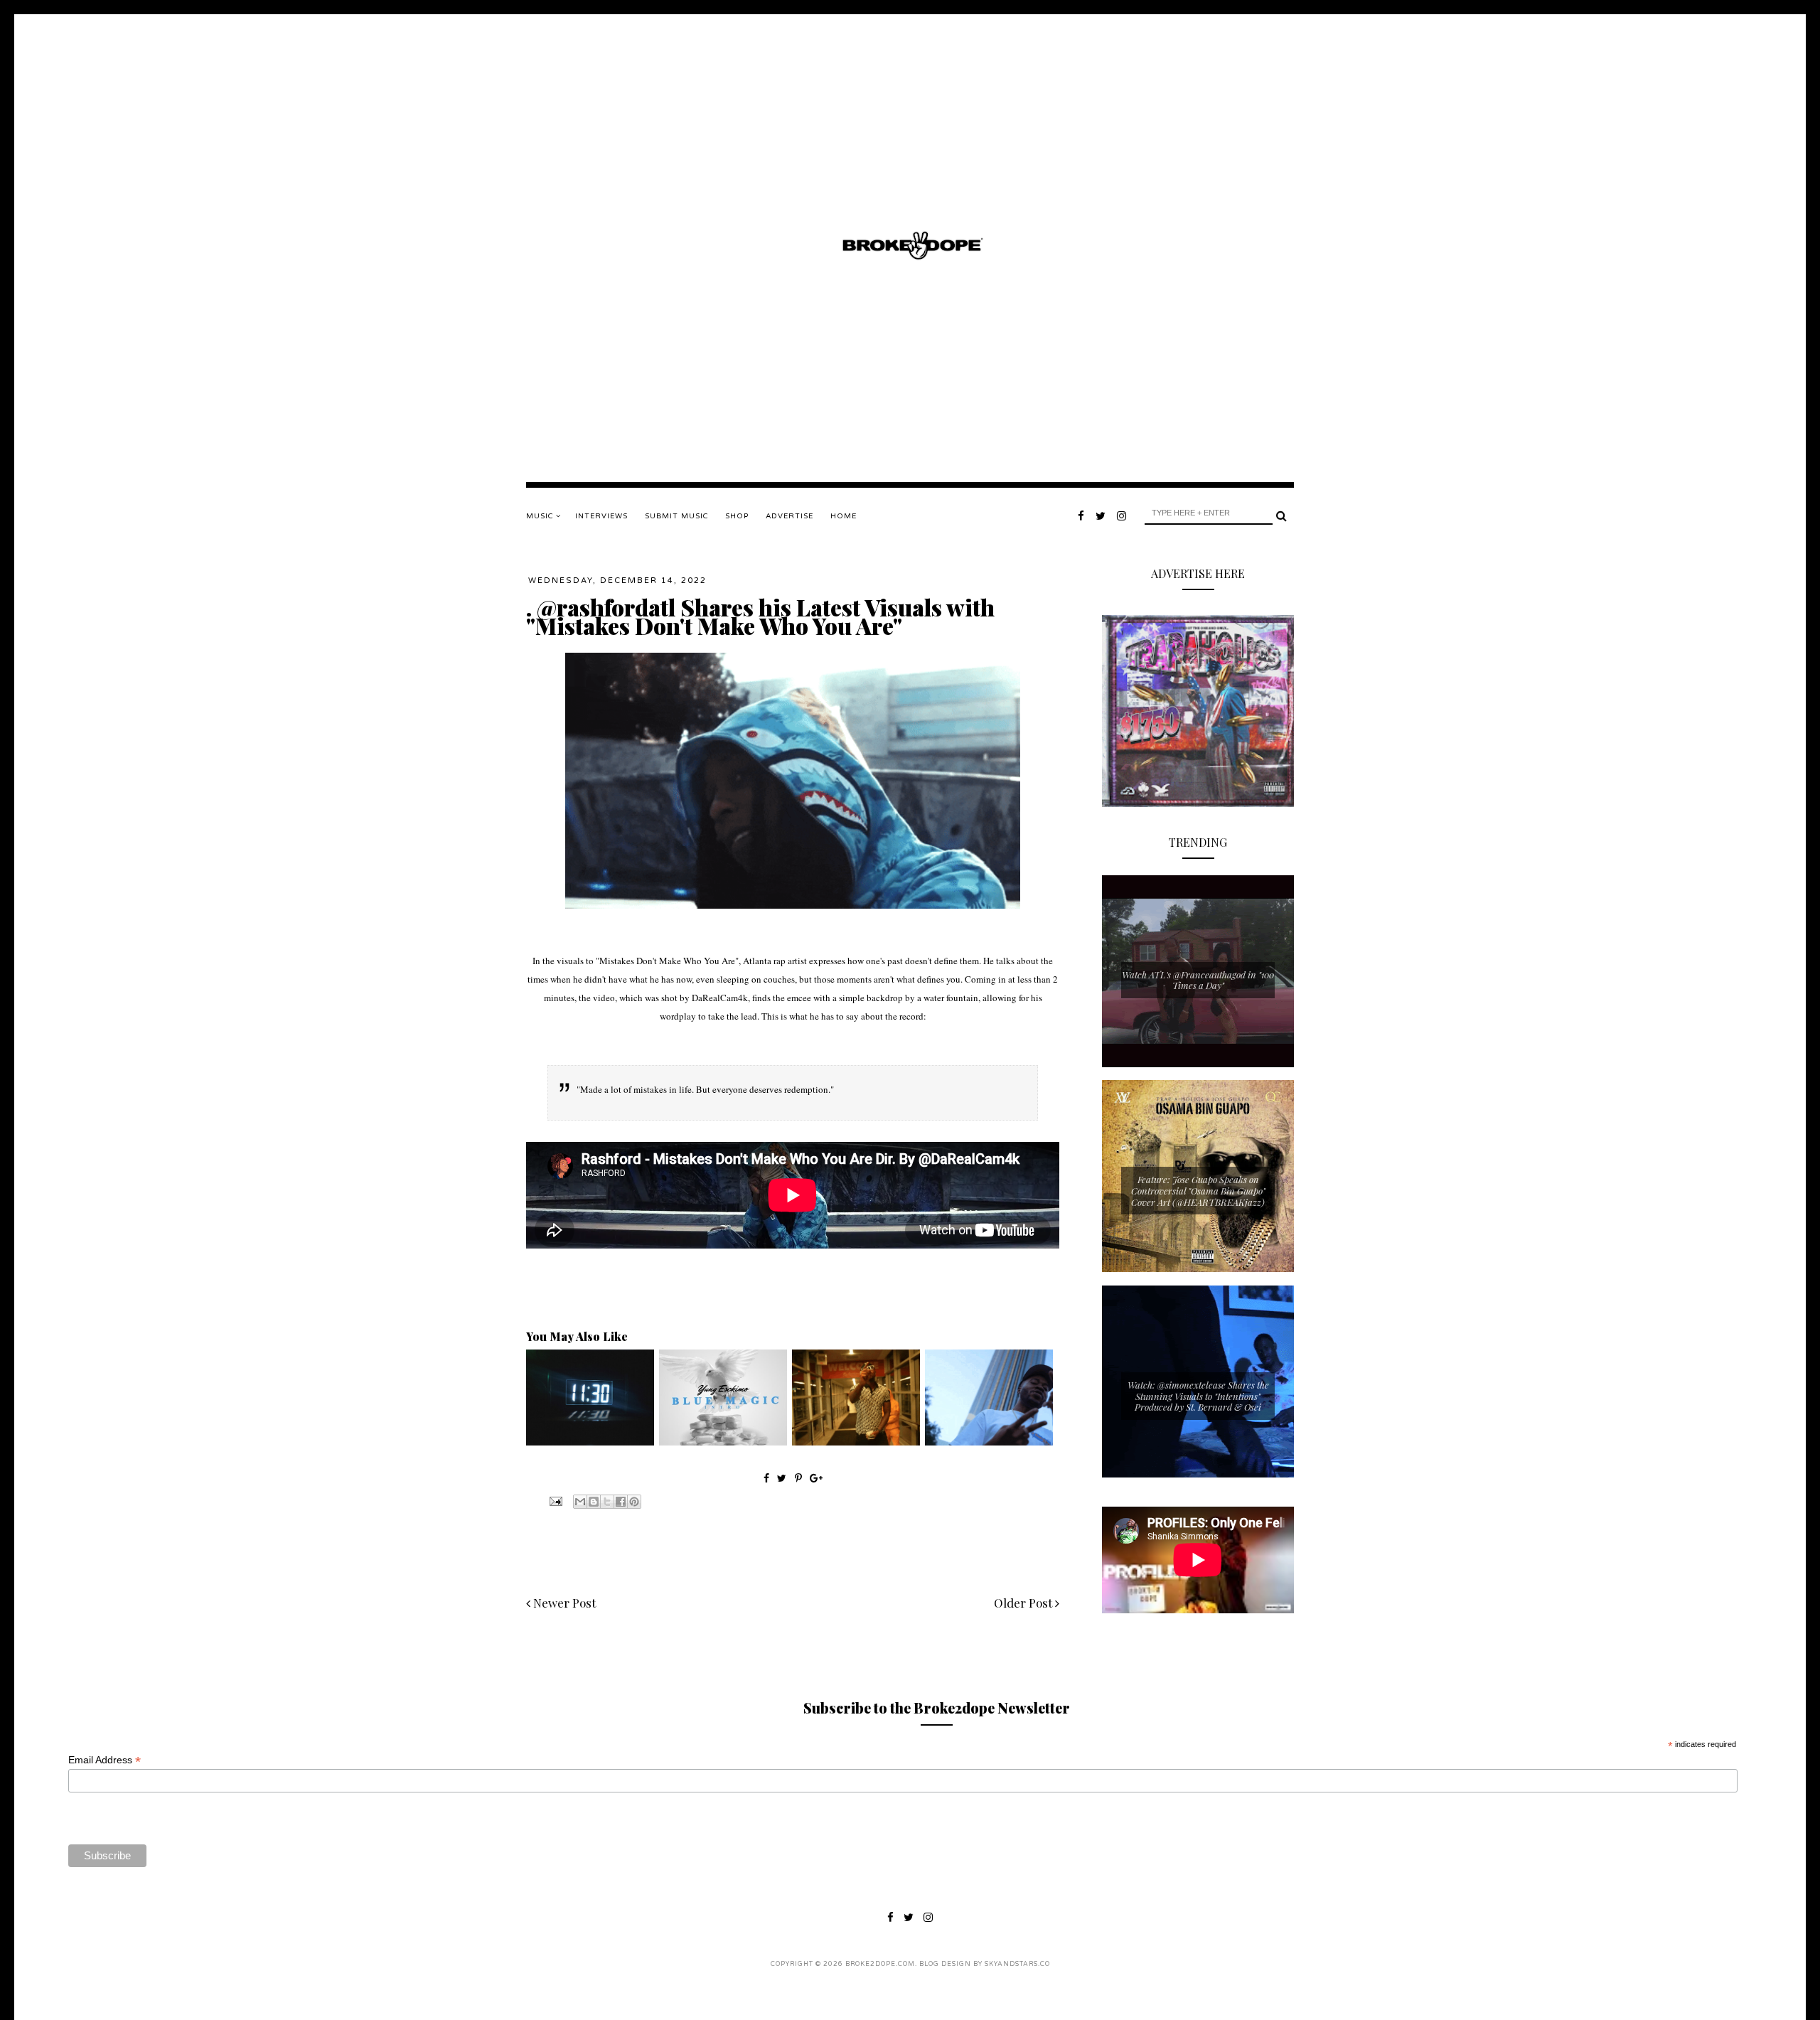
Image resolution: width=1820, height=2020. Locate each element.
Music (541, 516)
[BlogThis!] (594, 1502)
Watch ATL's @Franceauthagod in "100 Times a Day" (1198, 980)
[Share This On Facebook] (766, 1478)
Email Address (105, 1760)
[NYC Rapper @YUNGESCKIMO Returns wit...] (723, 1442)
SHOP (737, 516)
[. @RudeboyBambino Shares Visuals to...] (989, 1442)
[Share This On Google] (816, 1478)
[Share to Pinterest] (634, 1502)
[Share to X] (607, 1502)
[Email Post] (555, 1500)
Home (844, 516)
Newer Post (563, 1603)
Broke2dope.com (880, 1964)
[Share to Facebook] (621, 1502)
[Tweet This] (783, 1478)
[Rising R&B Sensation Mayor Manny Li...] (590, 1442)
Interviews (601, 516)
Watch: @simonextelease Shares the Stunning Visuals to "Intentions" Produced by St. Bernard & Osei (1198, 1396)
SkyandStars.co (1017, 1964)
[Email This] (580, 1502)
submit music (676, 516)
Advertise (789, 516)
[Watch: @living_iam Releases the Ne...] (856, 1442)
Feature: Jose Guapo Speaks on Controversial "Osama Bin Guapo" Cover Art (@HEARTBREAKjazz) (1198, 1190)
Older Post (1024, 1603)
